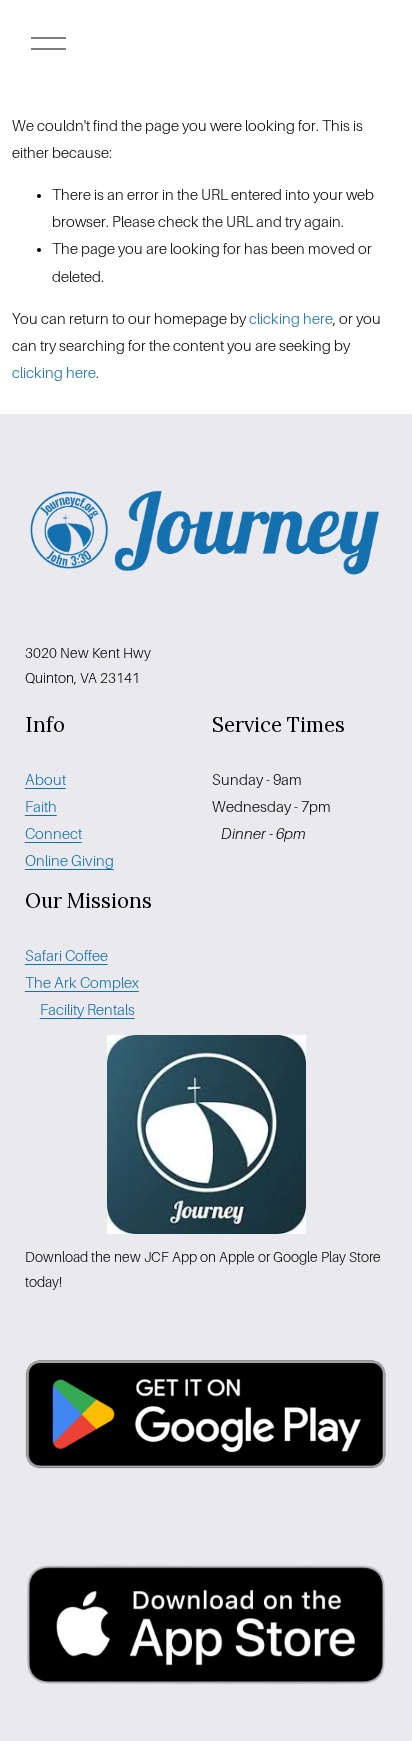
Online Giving (69, 861)
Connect (53, 834)
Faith (41, 807)
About (45, 780)
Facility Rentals (87, 1010)
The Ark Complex (82, 983)
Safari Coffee (66, 956)
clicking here (291, 319)
